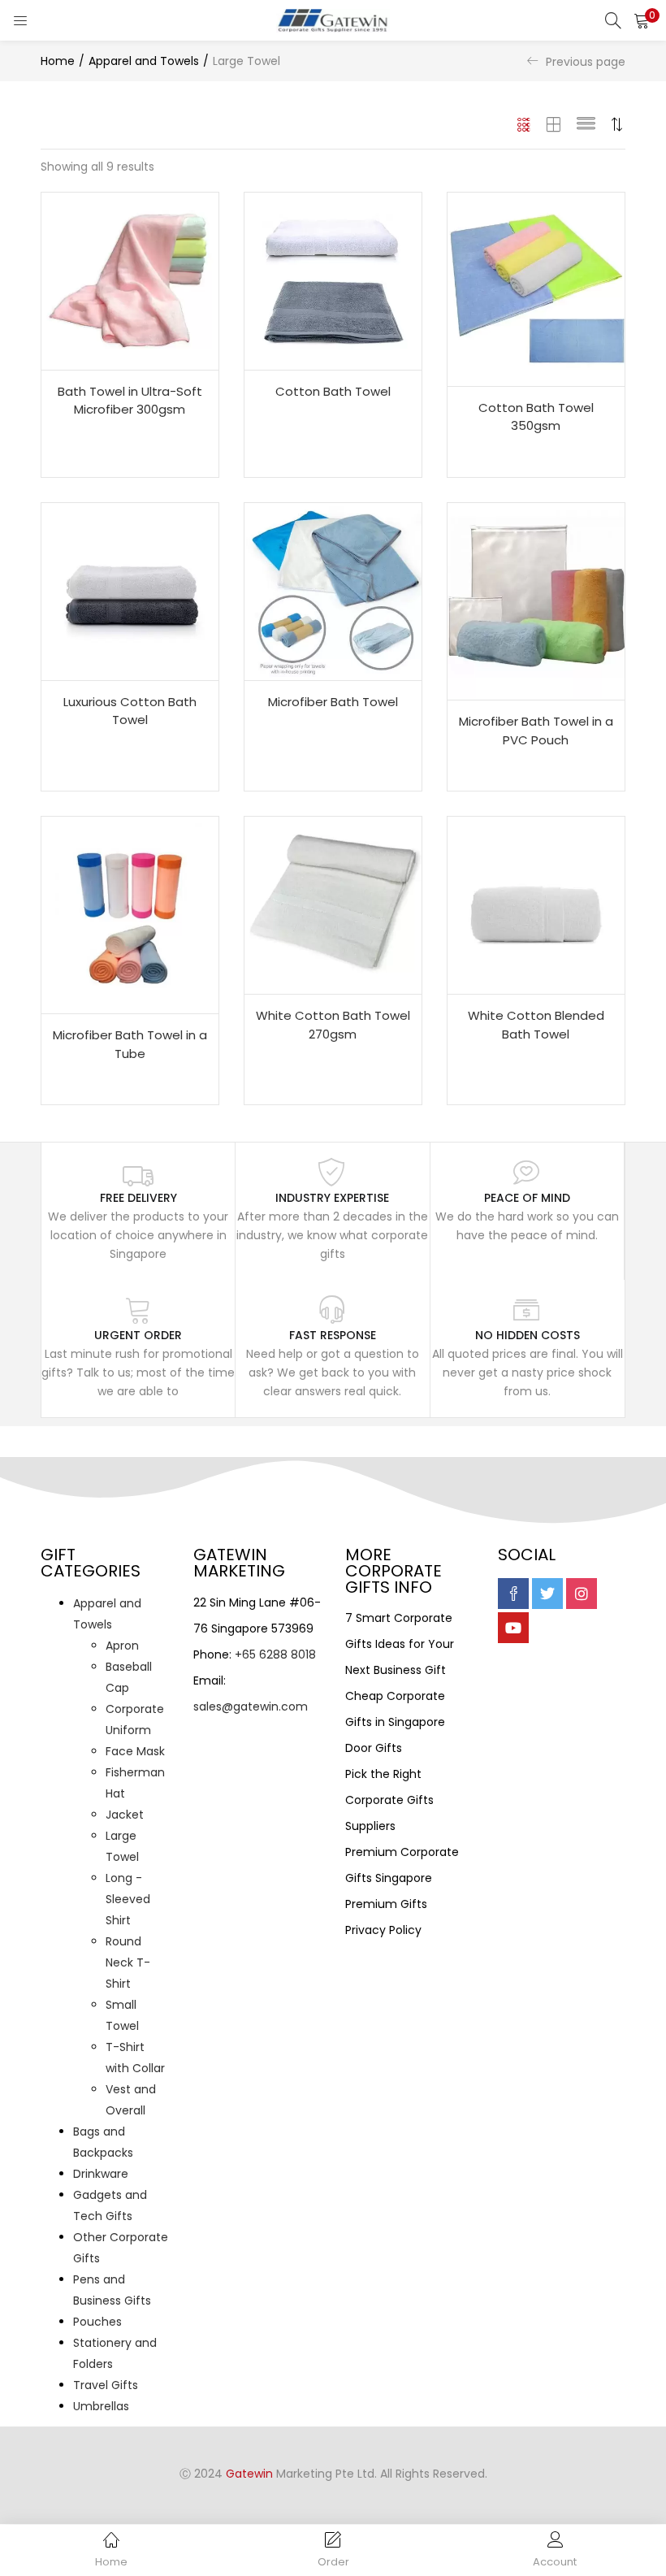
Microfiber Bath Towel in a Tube (130, 1044)
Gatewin (249, 2474)
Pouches (97, 2322)
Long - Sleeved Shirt (128, 1899)
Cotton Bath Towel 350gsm (536, 417)
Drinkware (101, 2174)
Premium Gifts (386, 1904)
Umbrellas (101, 2406)
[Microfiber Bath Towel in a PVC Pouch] (536, 601)
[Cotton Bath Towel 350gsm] (536, 288)
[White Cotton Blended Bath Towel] (536, 904)
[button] (642, 20)
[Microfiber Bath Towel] (333, 591)
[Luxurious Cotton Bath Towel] (130, 591)
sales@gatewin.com (251, 1706)
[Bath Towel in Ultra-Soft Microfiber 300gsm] (130, 280)
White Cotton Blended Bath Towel (536, 1025)
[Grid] (524, 124)
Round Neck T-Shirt (128, 1962)
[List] (586, 124)
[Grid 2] (554, 124)
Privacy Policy (383, 1930)
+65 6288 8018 (275, 1654)
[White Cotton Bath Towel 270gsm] (333, 904)
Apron (122, 1646)
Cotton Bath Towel (333, 391)
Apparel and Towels (144, 61)
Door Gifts (374, 1748)
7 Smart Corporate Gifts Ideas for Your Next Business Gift (400, 1644)
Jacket (125, 1815)
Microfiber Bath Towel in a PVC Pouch (536, 731)
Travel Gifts (106, 2385)
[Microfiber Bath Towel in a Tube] (130, 914)
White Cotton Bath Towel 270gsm (333, 1025)
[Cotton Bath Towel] (333, 280)
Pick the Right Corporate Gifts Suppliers (389, 1800)
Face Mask (135, 1751)
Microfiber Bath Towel (333, 702)
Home (58, 61)
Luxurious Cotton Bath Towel (130, 711)
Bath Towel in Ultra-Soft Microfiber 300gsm (130, 401)
